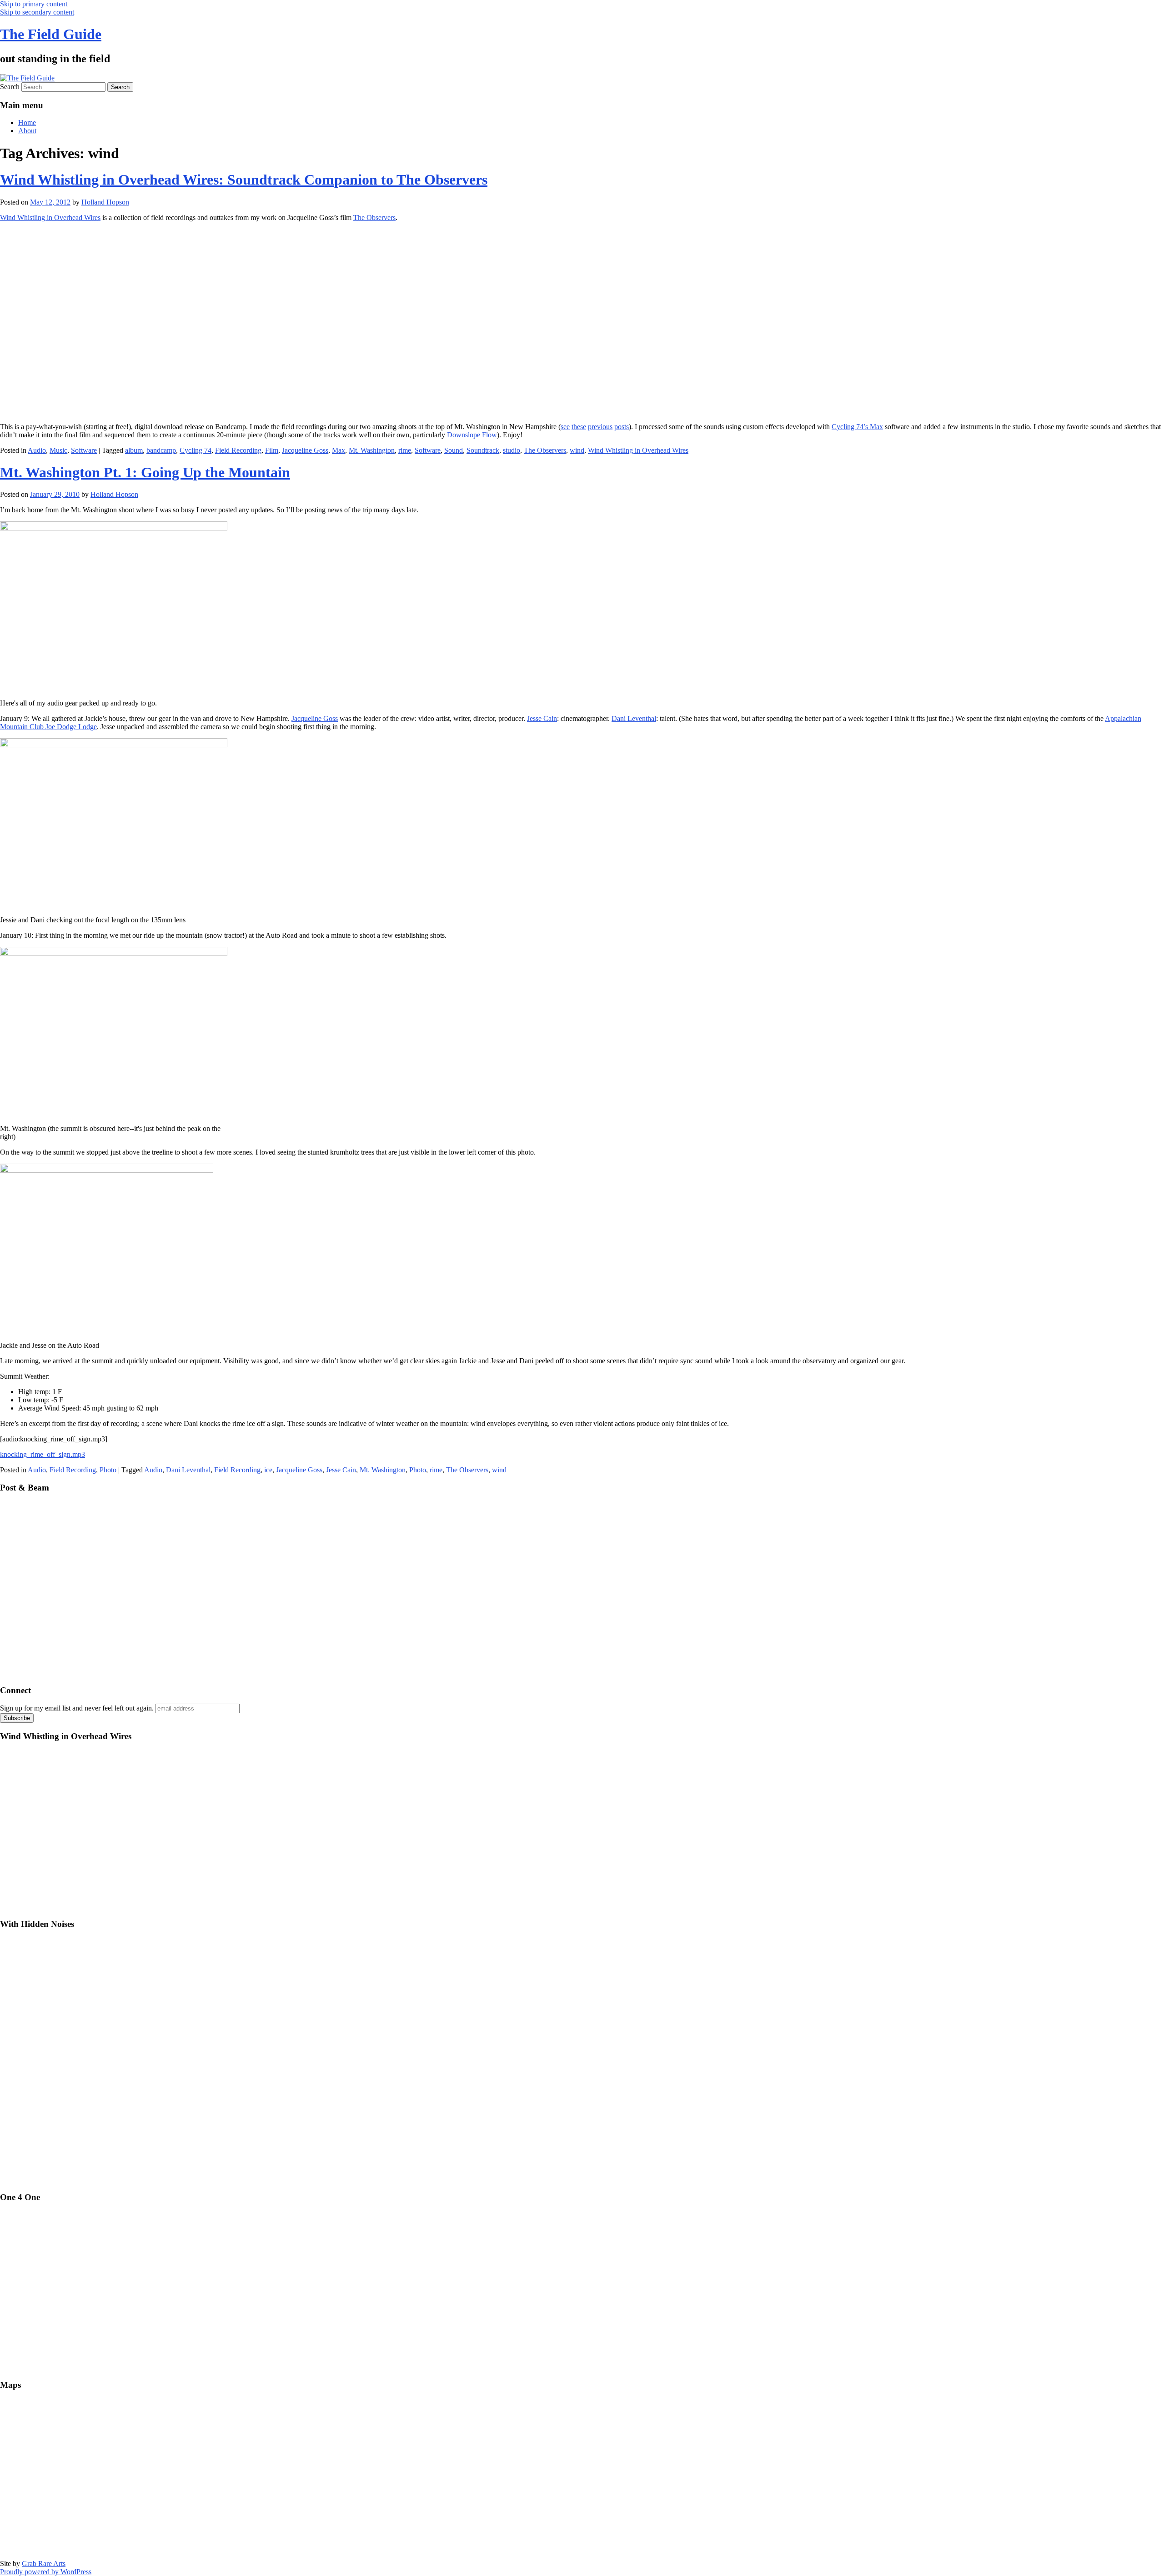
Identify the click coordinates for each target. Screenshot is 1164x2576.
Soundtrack (483, 450)
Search (10, 87)
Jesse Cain (542, 718)
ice (268, 1470)
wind (577, 450)
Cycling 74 (196, 450)
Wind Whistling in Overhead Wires (50, 218)
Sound (454, 450)
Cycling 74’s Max (857, 427)
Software (84, 450)
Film (272, 450)
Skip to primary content (34, 4)
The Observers (374, 218)
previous (600, 427)
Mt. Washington (372, 450)
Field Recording (238, 450)
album (134, 450)
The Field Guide (51, 34)
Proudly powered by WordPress (46, 2572)
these (579, 427)
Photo (108, 1470)
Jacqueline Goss (305, 450)
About (27, 131)
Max (339, 450)
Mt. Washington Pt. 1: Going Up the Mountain (145, 472)
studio (512, 450)
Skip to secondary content (37, 12)
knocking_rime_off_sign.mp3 (43, 1454)
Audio (37, 450)
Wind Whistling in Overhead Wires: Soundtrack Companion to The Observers (244, 180)
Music (58, 450)
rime (405, 450)
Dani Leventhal (634, 718)
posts (622, 427)
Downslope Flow (472, 435)
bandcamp (161, 450)
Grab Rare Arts (44, 2563)
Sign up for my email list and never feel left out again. (77, 1708)
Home (27, 123)
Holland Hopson (105, 202)
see (565, 427)
